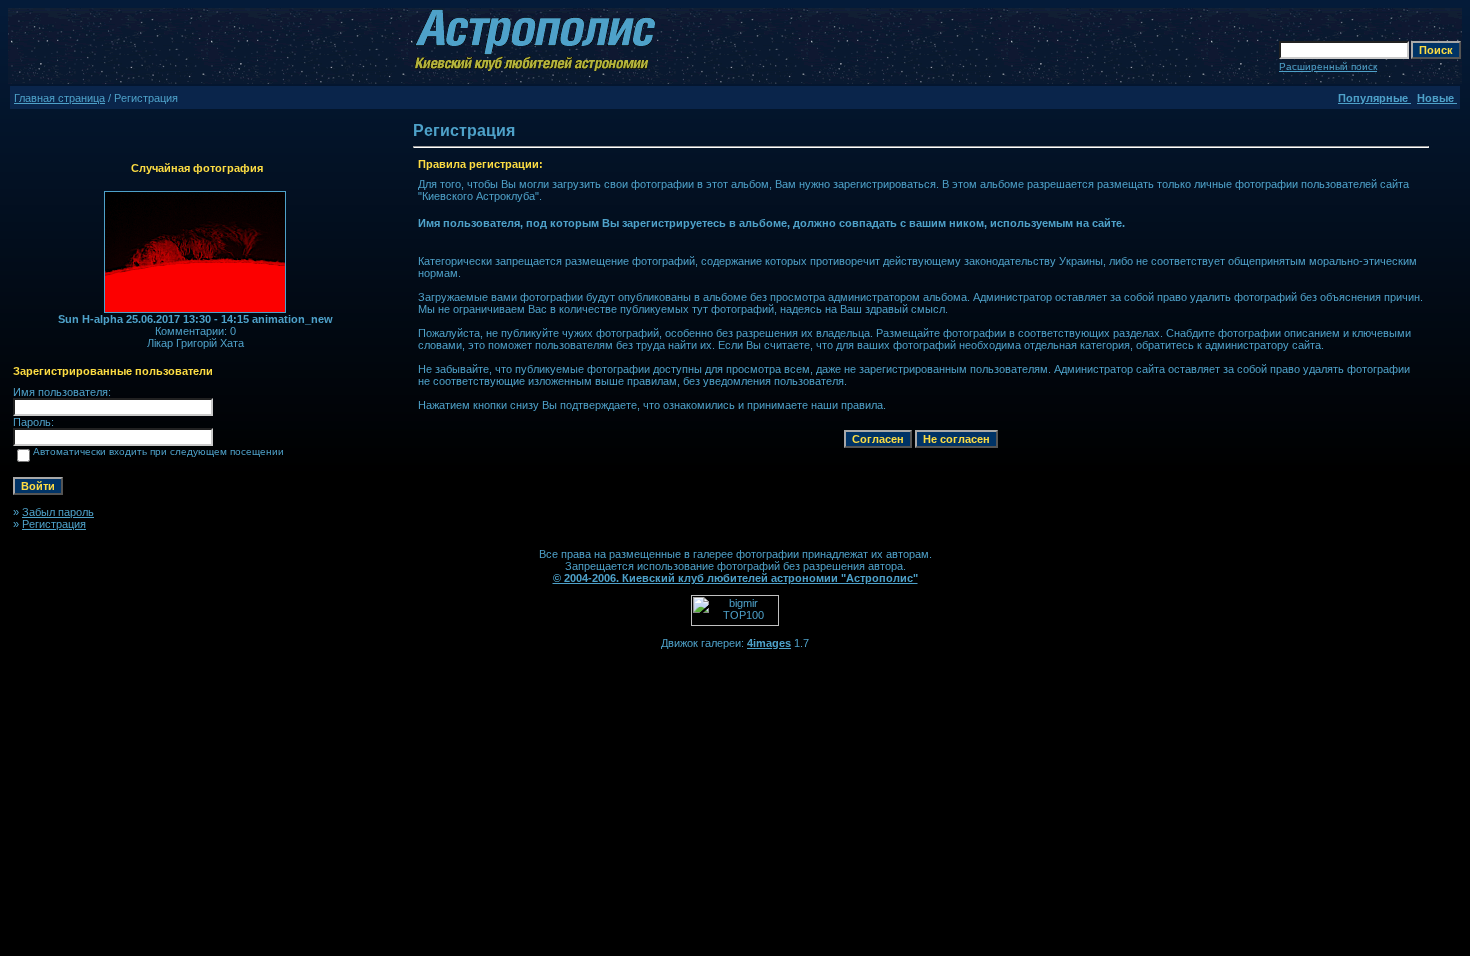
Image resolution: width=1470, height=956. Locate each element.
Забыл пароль (58, 512)
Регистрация (54, 524)
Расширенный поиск (1328, 66)
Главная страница (59, 98)
